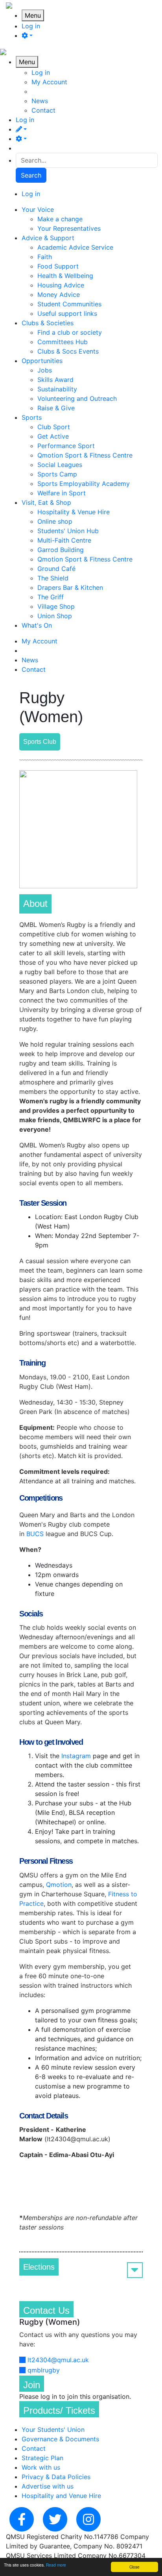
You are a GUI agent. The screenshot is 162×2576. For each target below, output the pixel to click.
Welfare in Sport (62, 493)
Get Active (53, 436)
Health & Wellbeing (65, 276)
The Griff (51, 597)
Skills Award (55, 380)
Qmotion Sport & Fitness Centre (85, 455)
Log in (31, 26)
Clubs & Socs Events (68, 351)
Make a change (60, 219)
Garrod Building (61, 550)
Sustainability (57, 389)
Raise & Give (56, 408)
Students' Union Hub (68, 531)
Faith (45, 257)
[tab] (81, 2267)
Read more (56, 2565)
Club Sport (54, 427)
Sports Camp (57, 474)
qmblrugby (44, 2370)
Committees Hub (63, 342)
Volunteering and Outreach (77, 398)
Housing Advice (61, 285)
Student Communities (69, 304)
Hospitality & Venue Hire (74, 512)
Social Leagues (60, 465)
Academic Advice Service (75, 247)
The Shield (53, 578)
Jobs (45, 370)
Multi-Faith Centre (64, 540)
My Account (49, 82)
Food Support (58, 266)
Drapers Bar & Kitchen (70, 587)
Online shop (55, 521)
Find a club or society (70, 332)
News (40, 101)
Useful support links (67, 313)
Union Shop (55, 616)
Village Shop (56, 606)
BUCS (35, 1534)
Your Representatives (69, 228)
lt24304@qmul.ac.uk (58, 2360)
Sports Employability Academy (84, 484)
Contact (43, 110)
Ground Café (56, 569)
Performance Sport (66, 446)
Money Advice (59, 295)
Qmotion (59, 1885)
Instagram (76, 1756)
